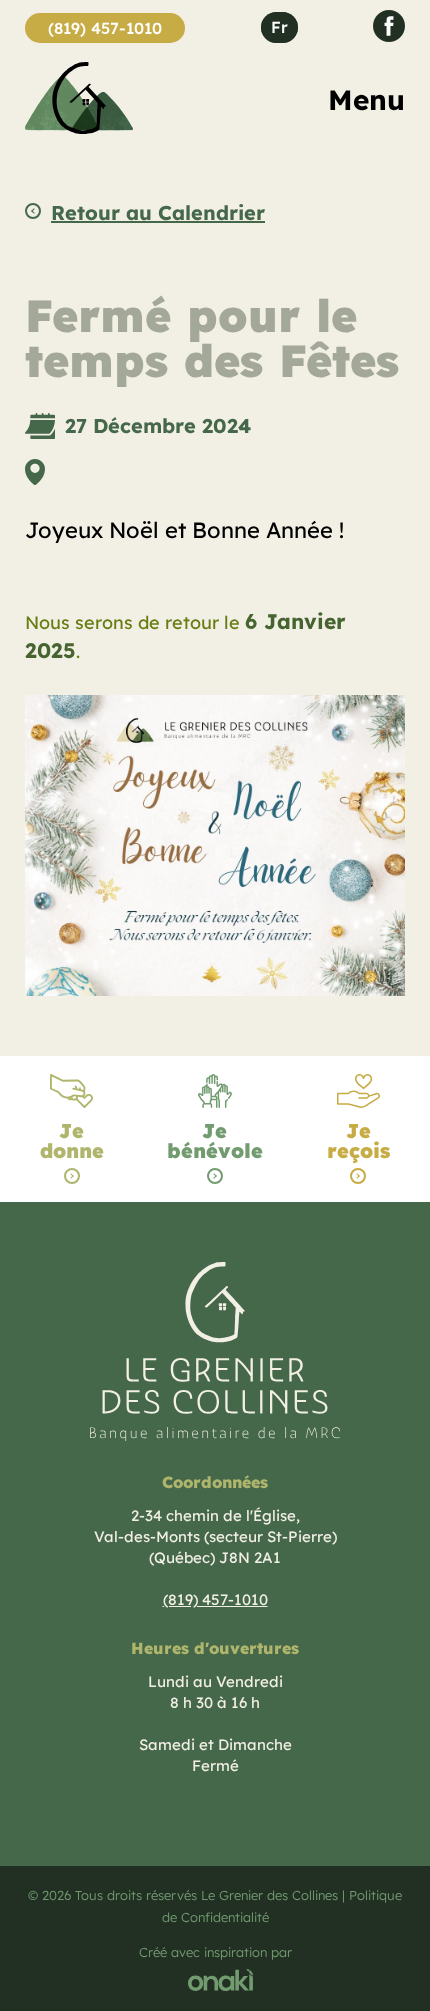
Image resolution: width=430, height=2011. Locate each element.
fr (279, 27)
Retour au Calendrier (158, 213)
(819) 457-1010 (105, 28)
